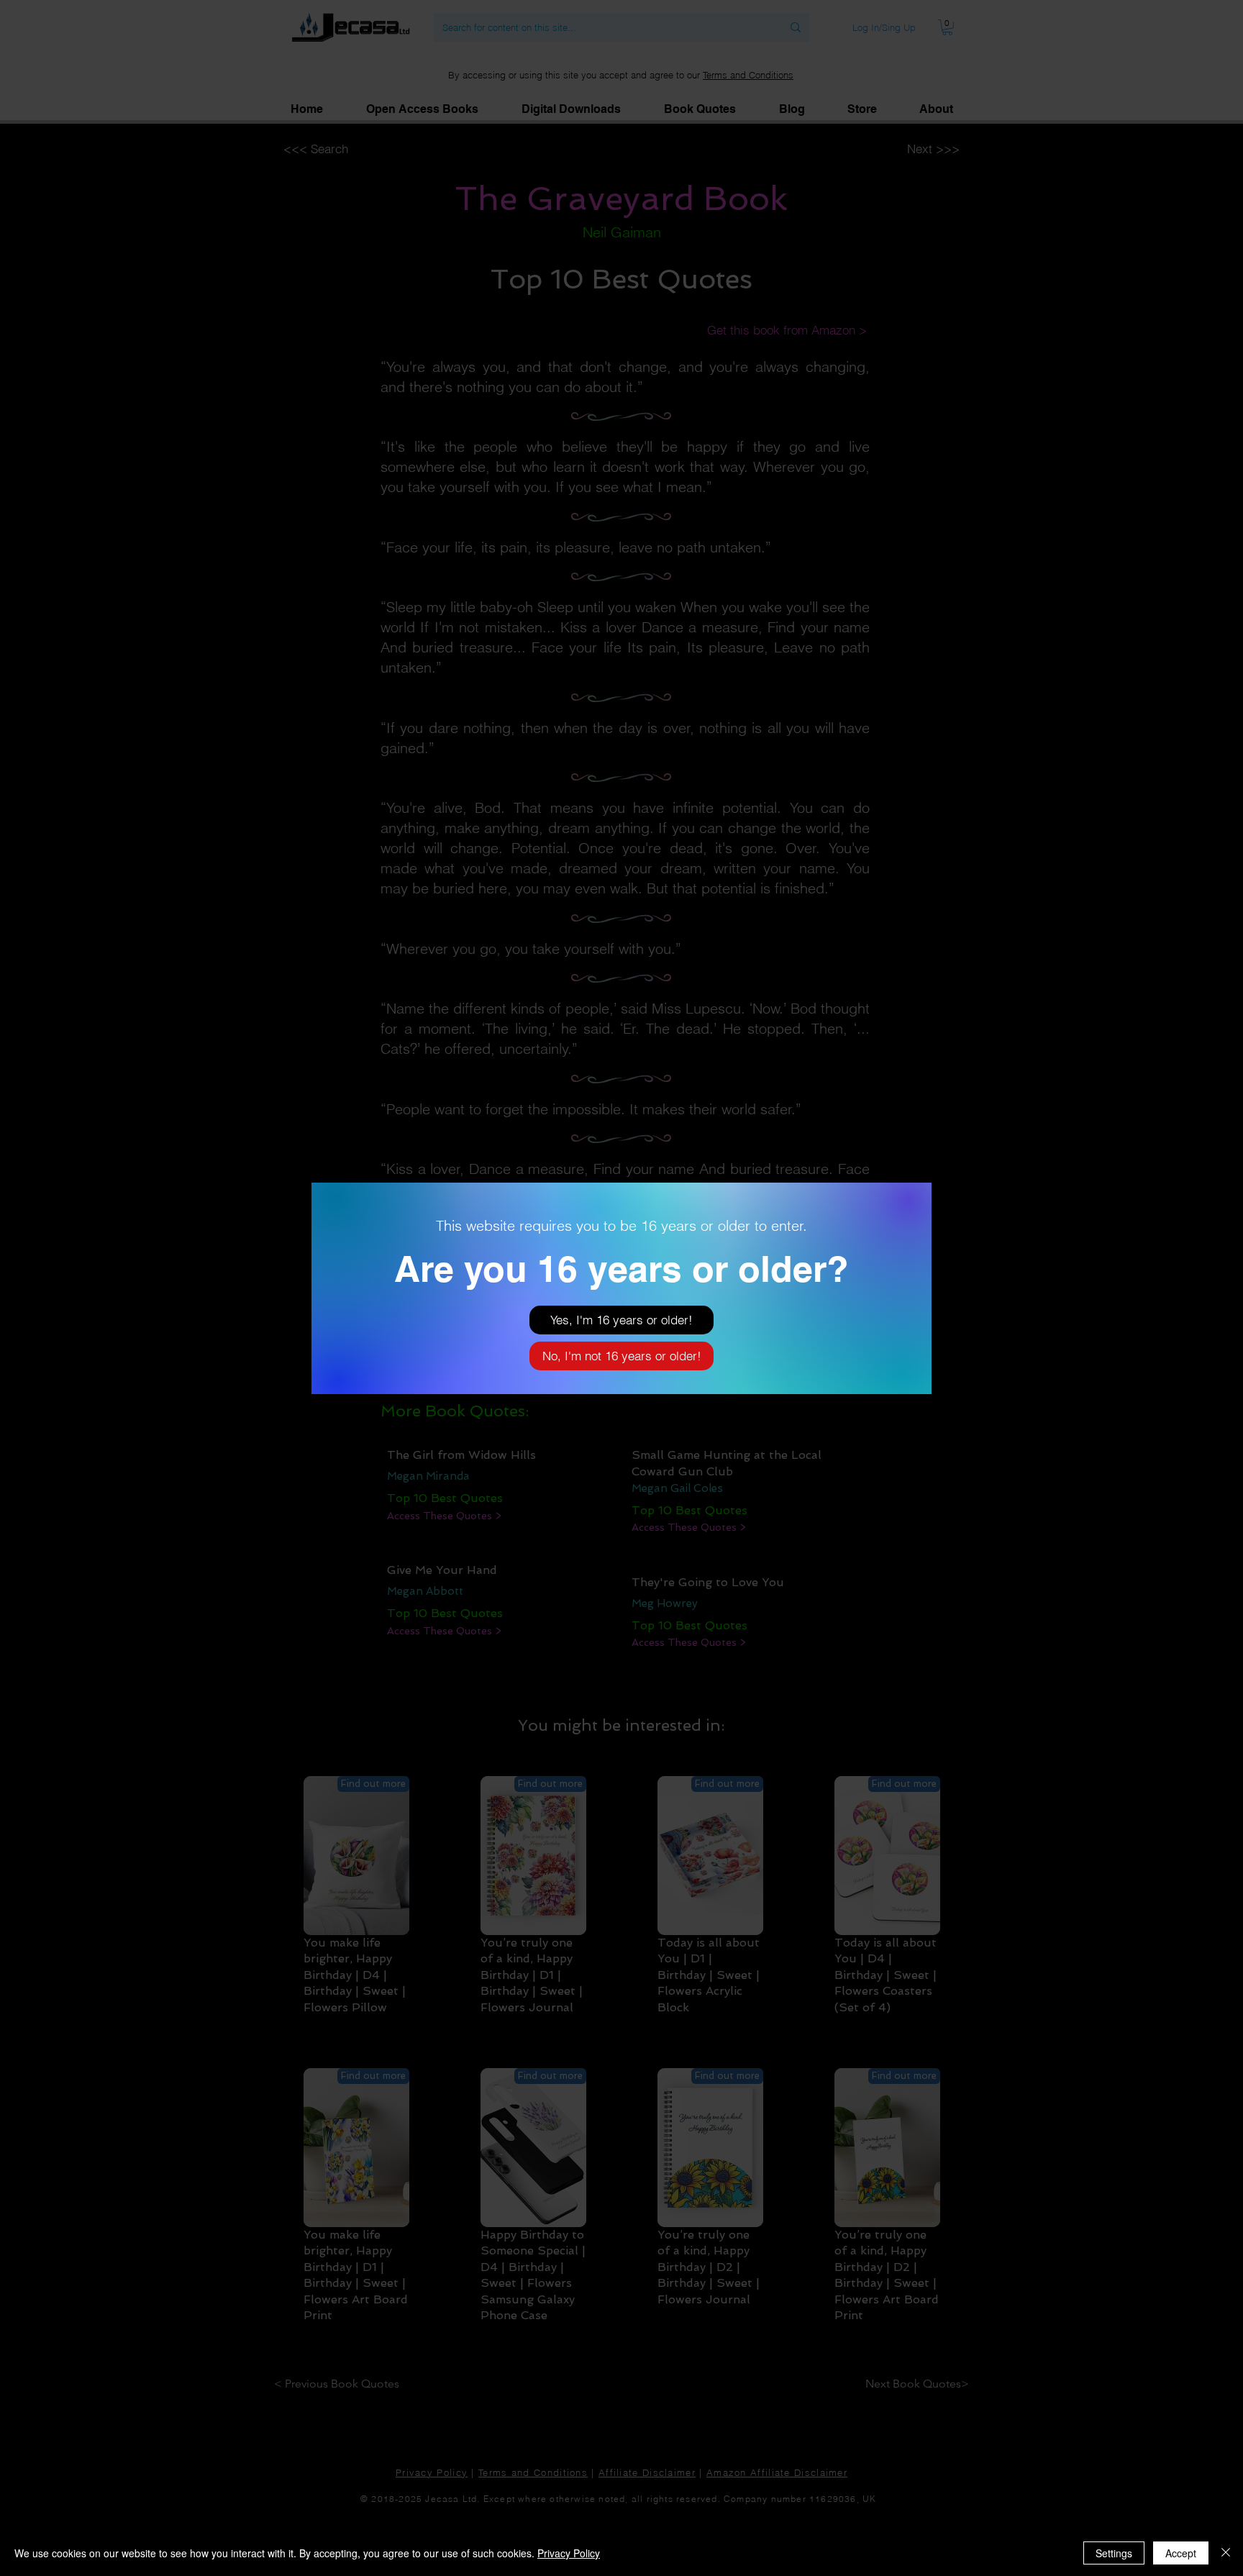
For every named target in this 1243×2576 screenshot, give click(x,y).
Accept (1181, 2553)
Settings (1114, 2553)
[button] (621, 1320)
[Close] (1226, 2553)
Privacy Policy (569, 2553)
